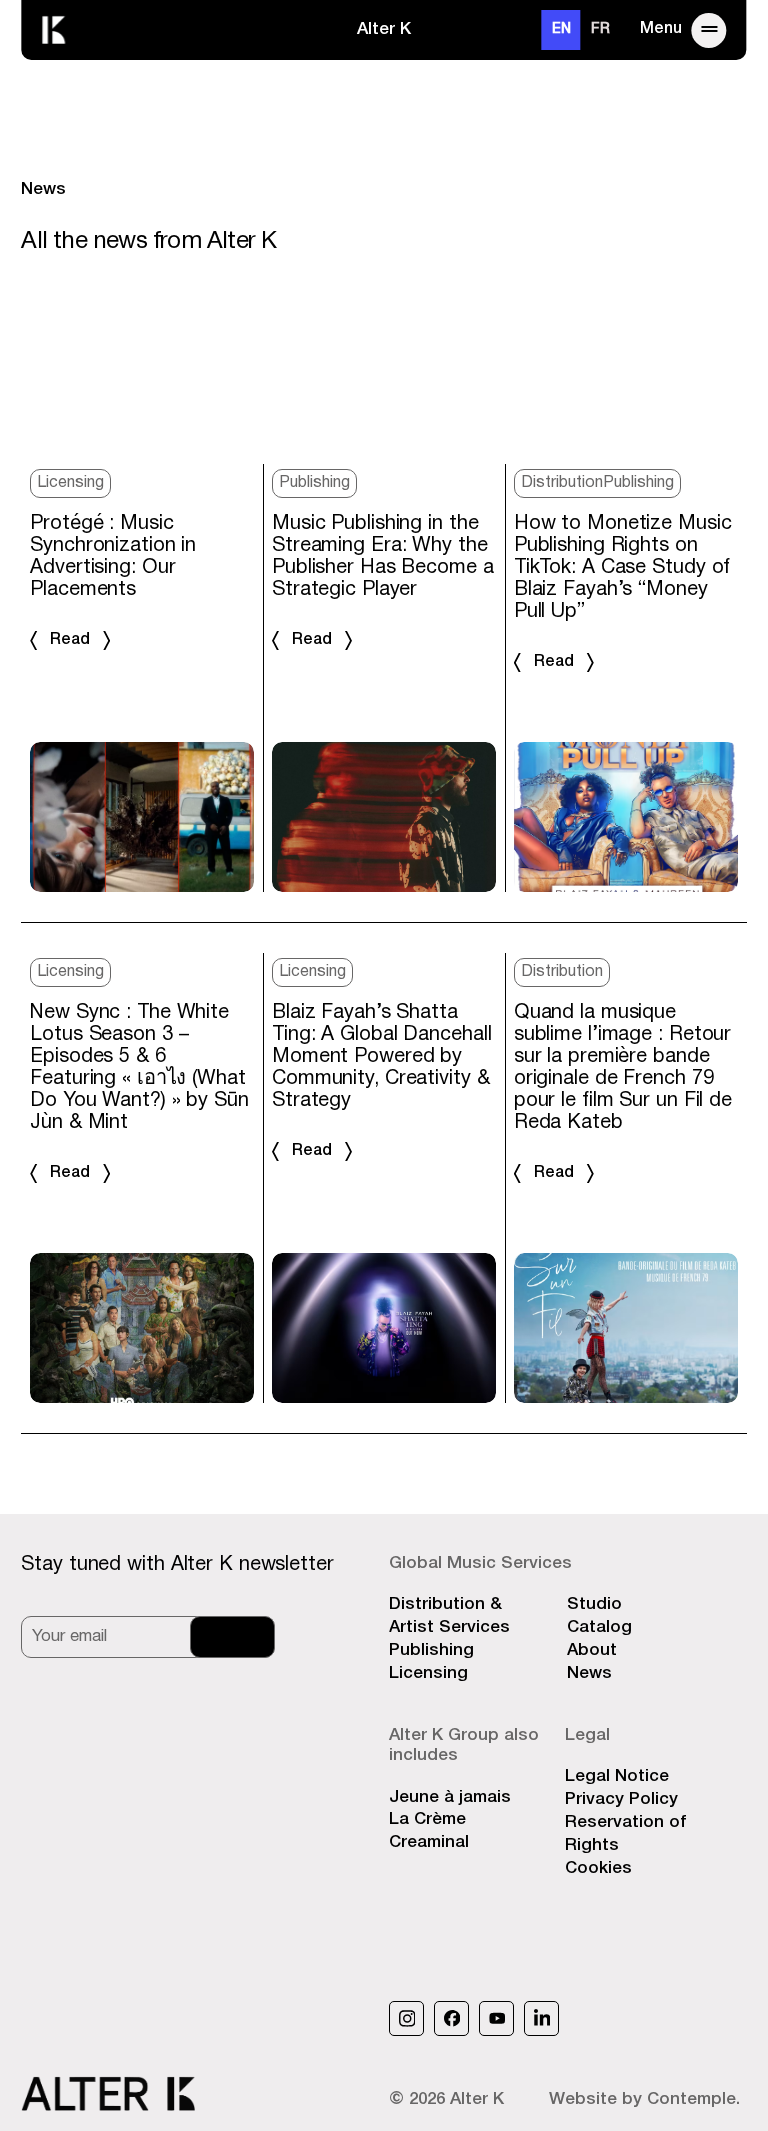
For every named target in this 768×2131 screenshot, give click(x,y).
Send (232, 1636)
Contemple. (693, 2099)
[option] (600, 30)
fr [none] (600, 29)
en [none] (561, 29)
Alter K (384, 29)
